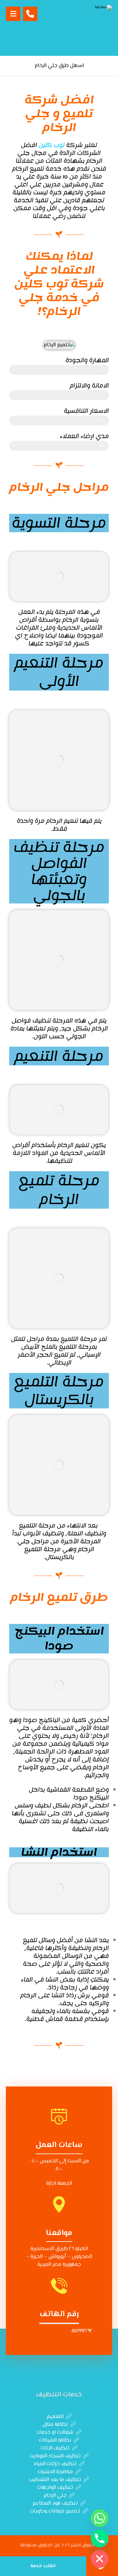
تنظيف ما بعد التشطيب (55, 2480)
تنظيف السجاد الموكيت (55, 2456)
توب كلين (52, 145)
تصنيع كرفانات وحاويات (55, 2511)
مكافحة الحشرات (55, 2472)
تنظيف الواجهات (55, 2488)
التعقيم (55, 2417)
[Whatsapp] (100, 2518)
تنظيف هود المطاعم (55, 2504)
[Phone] (100, 2539)
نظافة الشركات (55, 2440)
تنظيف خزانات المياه (55, 2464)
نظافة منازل (55, 2425)
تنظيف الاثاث (55, 2448)
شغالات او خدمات (55, 2433)
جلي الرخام (55, 2496)
